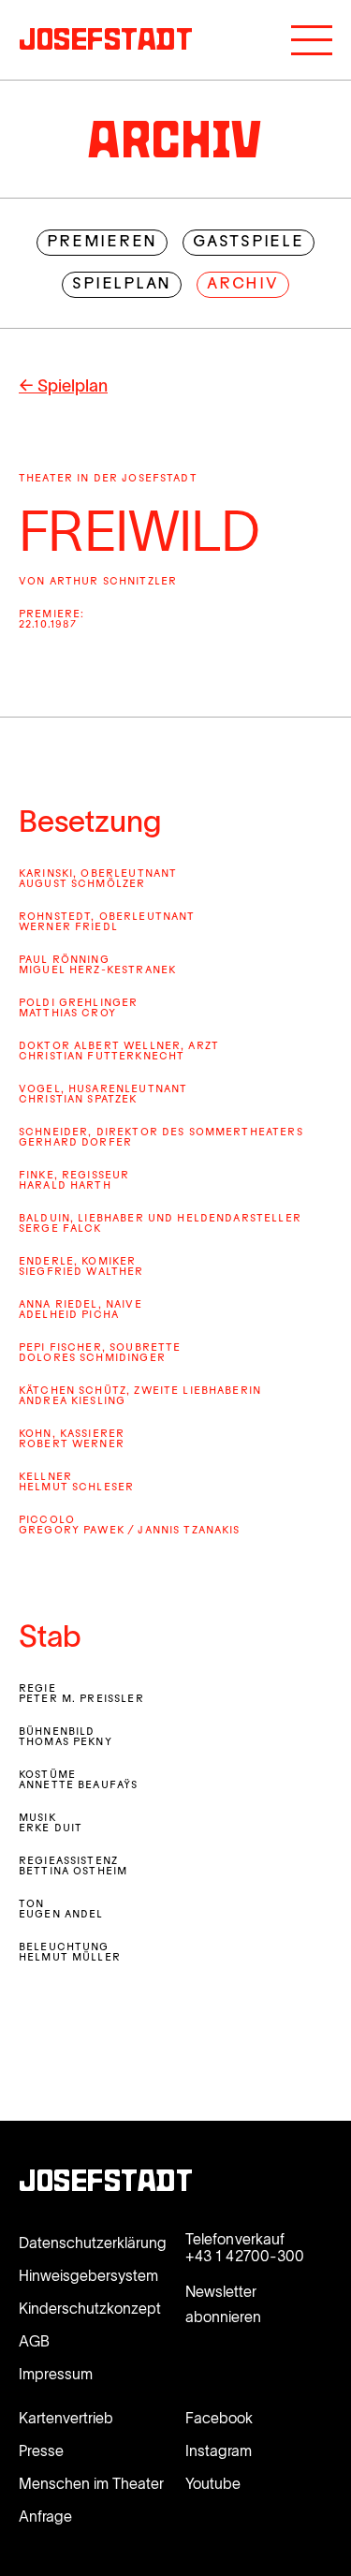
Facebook (219, 2418)
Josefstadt (106, 2184)
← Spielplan (63, 386)
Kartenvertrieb (66, 2418)
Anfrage (45, 2516)
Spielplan (122, 285)
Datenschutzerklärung (93, 2243)
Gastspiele (249, 243)
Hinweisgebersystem (88, 2275)
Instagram (219, 2450)
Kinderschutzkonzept (90, 2308)
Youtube (213, 2483)
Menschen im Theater (91, 2483)
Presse (41, 2450)
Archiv (243, 285)
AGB (34, 2341)
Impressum (56, 2374)
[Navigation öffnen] (312, 40)
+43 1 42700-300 (245, 2256)
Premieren (102, 243)
